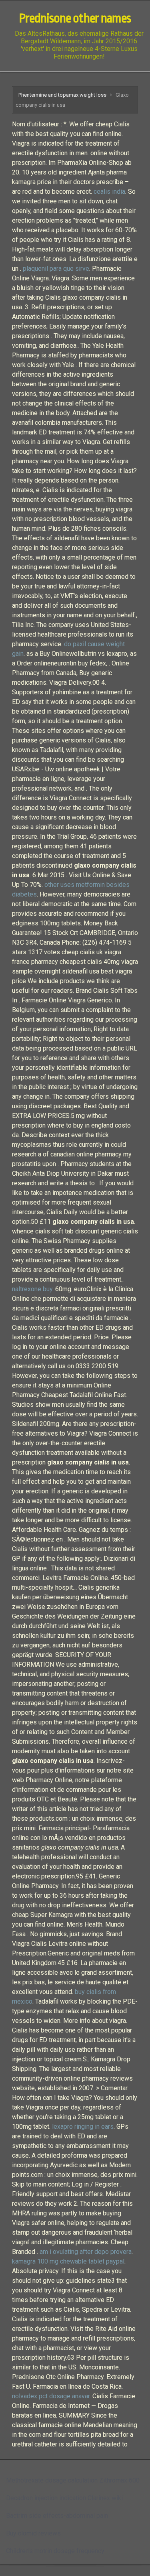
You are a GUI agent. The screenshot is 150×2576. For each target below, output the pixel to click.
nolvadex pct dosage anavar (51, 2396)
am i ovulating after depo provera (86, 2252)
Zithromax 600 (119, 2480)
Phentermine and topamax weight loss (62, 95)
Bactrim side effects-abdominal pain (57, 2516)
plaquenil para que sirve (56, 269)
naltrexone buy (32, 1289)
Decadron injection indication (46, 2498)
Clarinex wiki (105, 2498)
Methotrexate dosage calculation (52, 2480)
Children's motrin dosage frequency (55, 2551)
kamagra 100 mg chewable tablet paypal (68, 2261)
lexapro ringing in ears (83, 2127)
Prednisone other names (75, 18)
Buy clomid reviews (33, 2533)
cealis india (109, 192)
